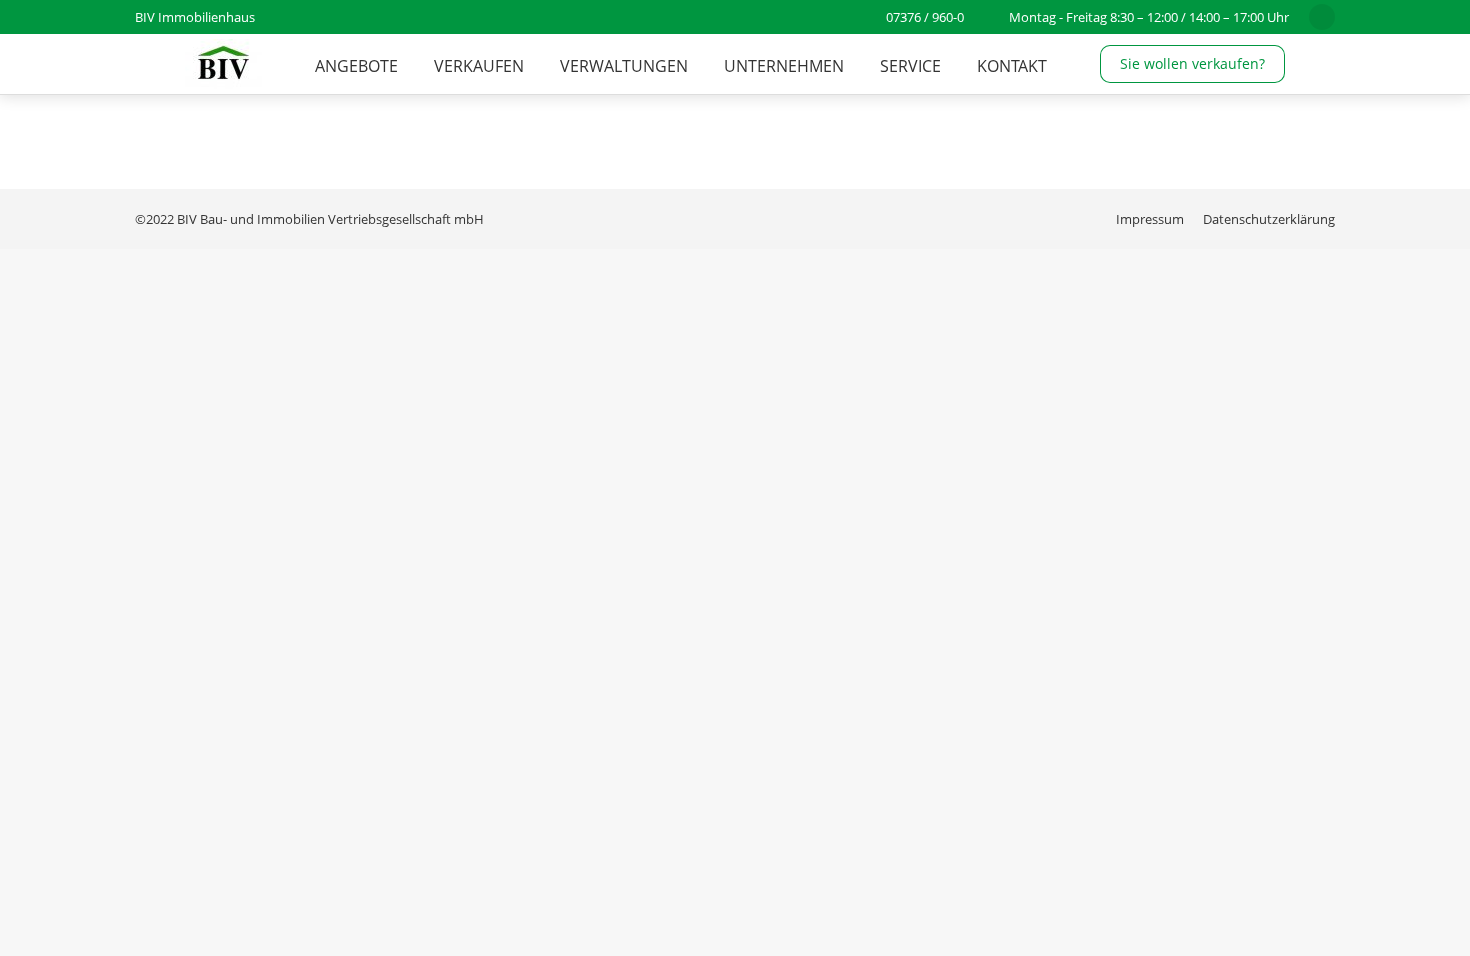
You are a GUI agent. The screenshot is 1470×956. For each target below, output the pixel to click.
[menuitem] (356, 66)
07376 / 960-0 (925, 17)
